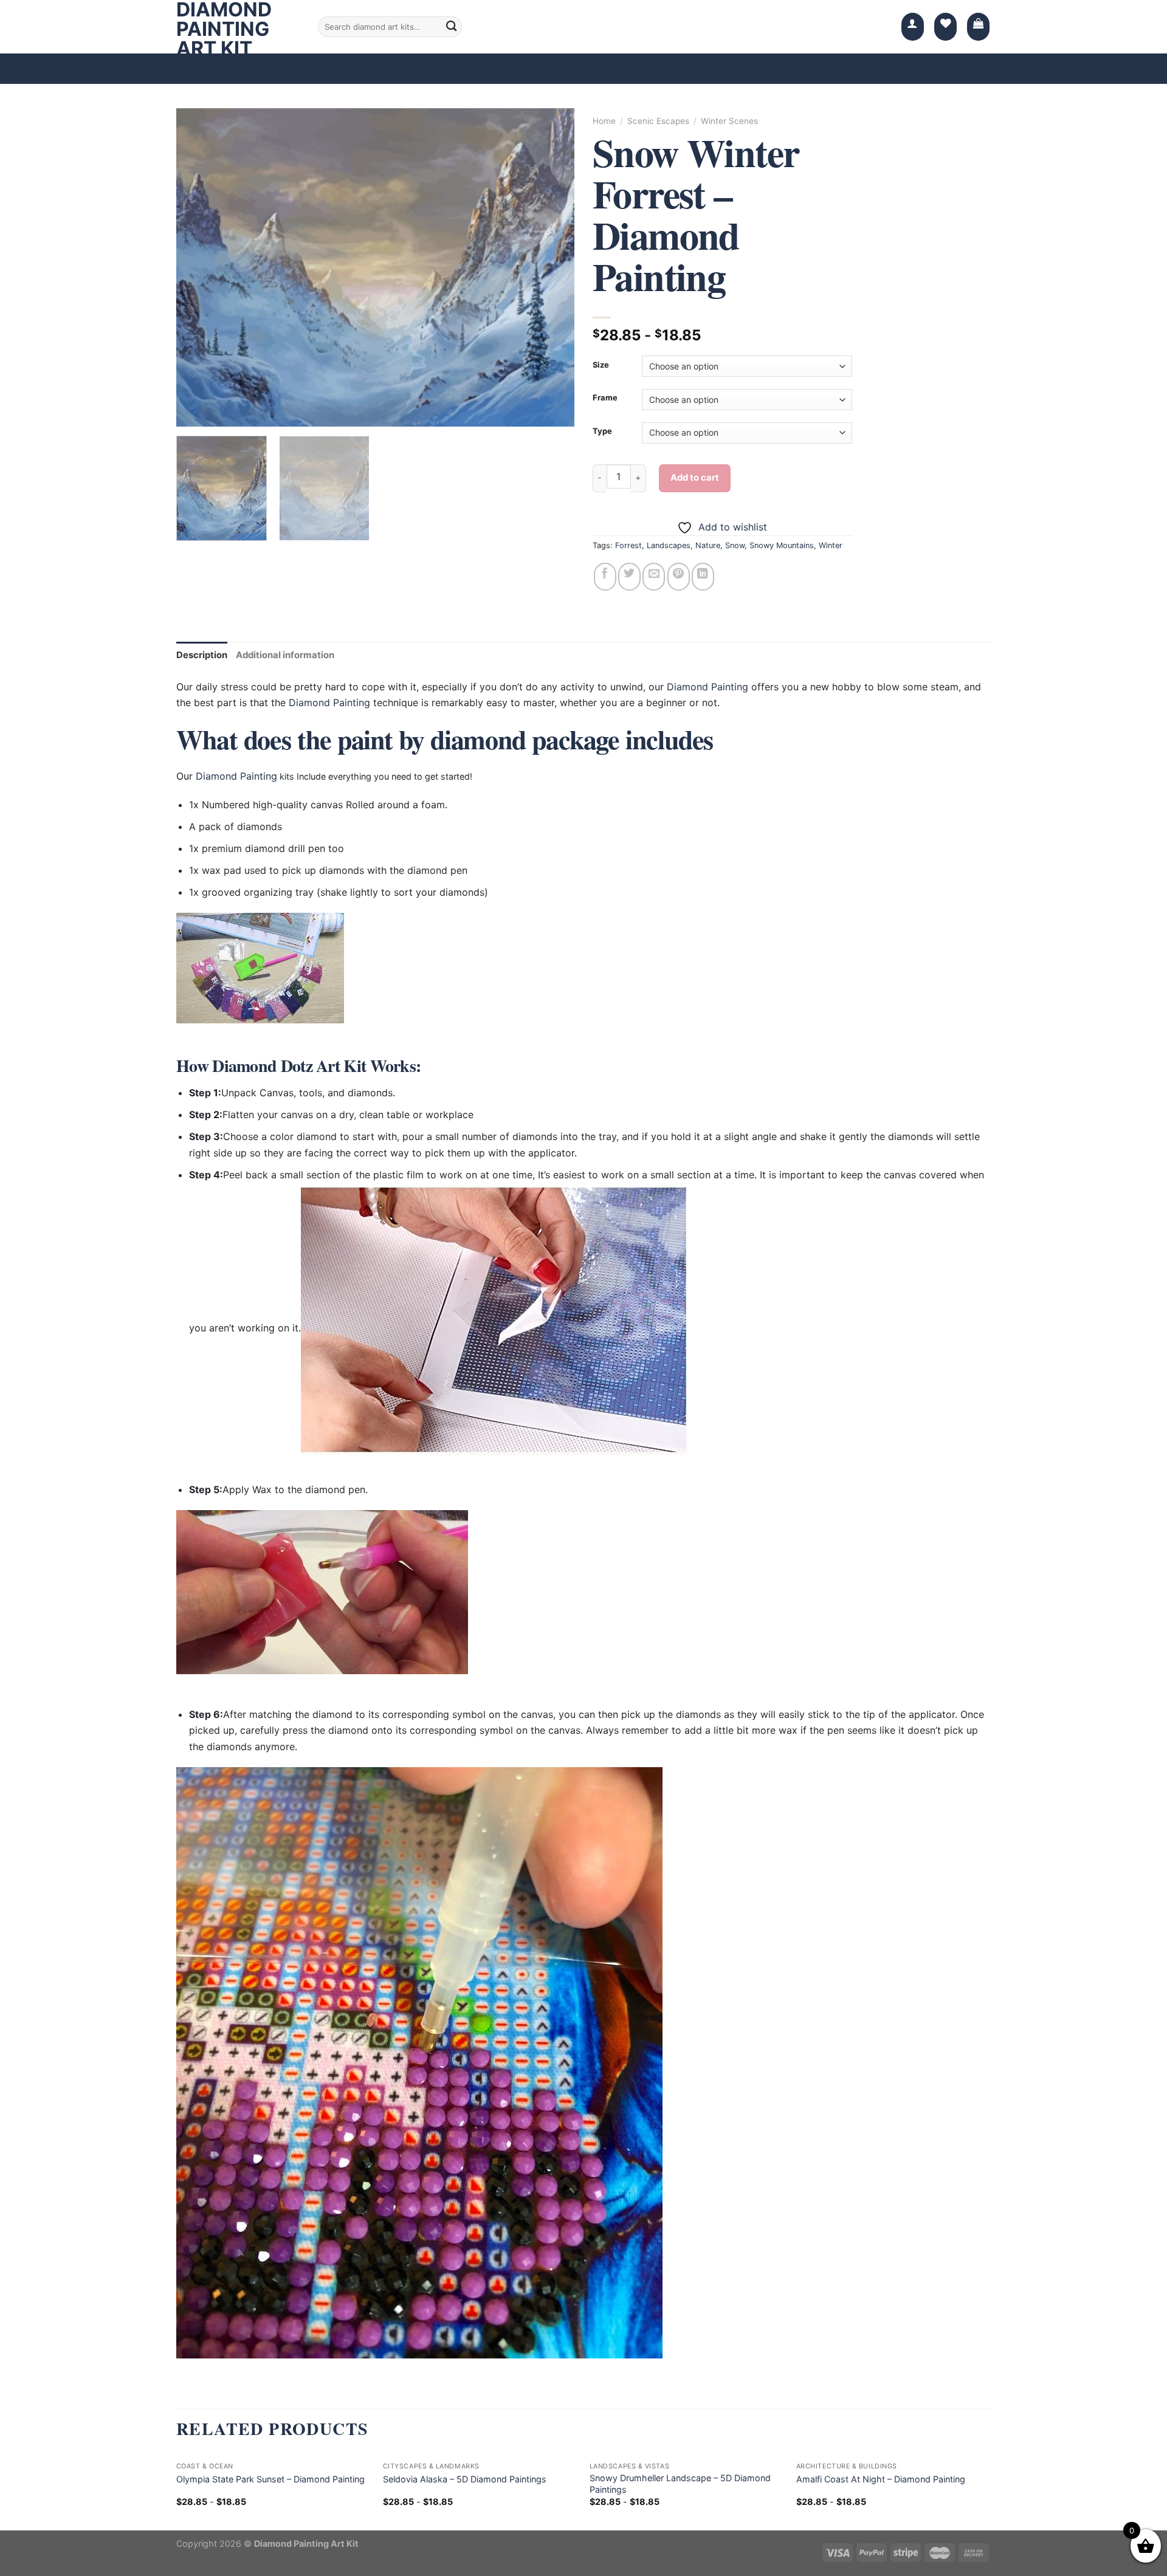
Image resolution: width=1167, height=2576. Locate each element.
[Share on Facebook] (605, 577)
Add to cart (695, 478)
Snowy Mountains (782, 545)
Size (601, 365)
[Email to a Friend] (654, 577)
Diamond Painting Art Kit (224, 29)
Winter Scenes (729, 121)
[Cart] (978, 27)
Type (602, 431)
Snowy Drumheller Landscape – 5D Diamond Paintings (680, 2484)
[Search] (452, 27)
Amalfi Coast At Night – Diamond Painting (881, 2479)
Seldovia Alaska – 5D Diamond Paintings (465, 2479)
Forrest (628, 545)
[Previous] (199, 268)
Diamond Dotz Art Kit (289, 1066)
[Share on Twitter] (629, 577)
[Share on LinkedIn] (703, 577)
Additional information (285, 655)
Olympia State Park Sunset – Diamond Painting (270, 2479)
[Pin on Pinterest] (679, 577)
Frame (605, 398)
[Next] (551, 268)
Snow (735, 545)
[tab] (202, 655)
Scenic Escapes (658, 121)
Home (604, 121)
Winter (831, 545)
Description (202, 655)
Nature (708, 545)
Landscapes (669, 545)
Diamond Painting (707, 687)
